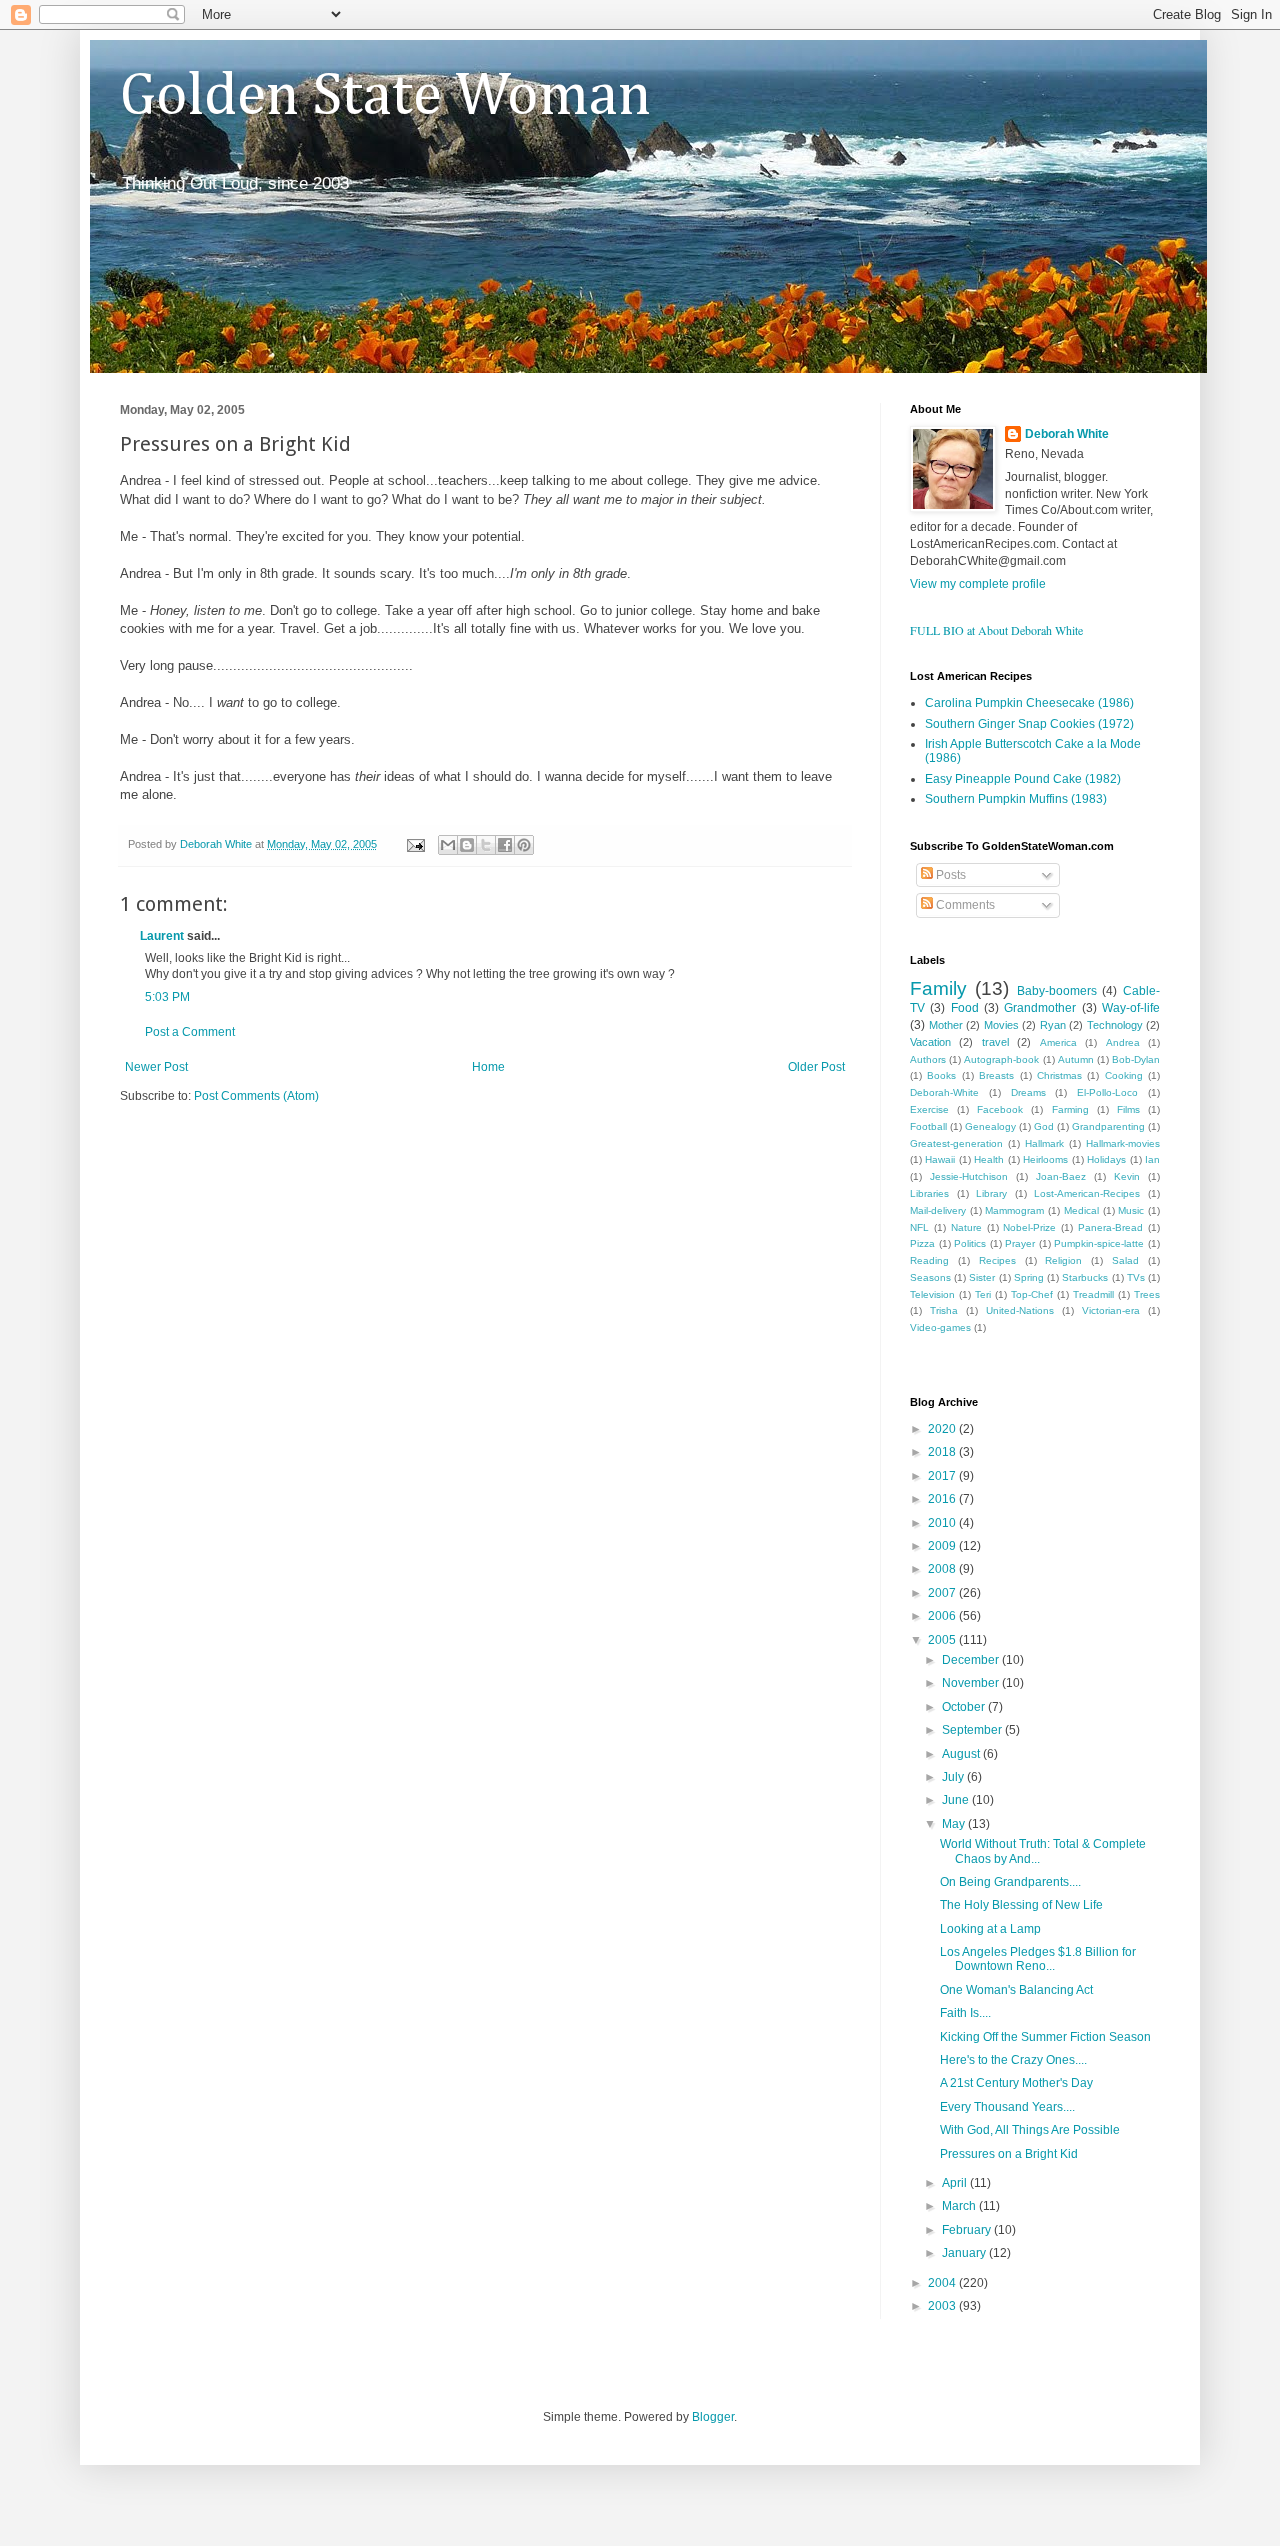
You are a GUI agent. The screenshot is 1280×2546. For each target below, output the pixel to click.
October (965, 1707)
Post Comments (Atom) (256, 1096)
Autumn (1076, 1059)
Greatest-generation (956, 1143)
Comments (964, 905)
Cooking (1124, 1075)
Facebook (1000, 1109)
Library (991, 1193)
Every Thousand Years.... (1007, 2107)
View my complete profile (978, 584)
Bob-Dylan (1136, 1059)
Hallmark (1044, 1143)
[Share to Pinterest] (524, 845)
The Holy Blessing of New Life (1021, 1905)
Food (965, 1008)
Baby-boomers (1057, 991)
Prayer (1020, 1243)
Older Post (816, 1067)
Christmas (1059, 1075)
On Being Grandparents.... (1010, 1882)
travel (995, 1042)
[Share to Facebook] (505, 845)
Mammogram (1014, 1210)
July (954, 1777)
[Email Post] (415, 844)
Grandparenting (1108, 1126)
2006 (943, 1616)
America (1058, 1042)
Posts (949, 875)
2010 (943, 1523)
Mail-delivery (938, 1210)
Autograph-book (1001, 1059)
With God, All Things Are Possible (1030, 2130)
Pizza (922, 1243)
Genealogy (990, 1126)
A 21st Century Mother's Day (1016, 2083)
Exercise (929, 1109)
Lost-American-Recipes (1087, 1193)
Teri (983, 1294)
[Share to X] (486, 845)
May (955, 1824)
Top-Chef (1032, 1294)
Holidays (1106, 1159)
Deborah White (1067, 434)
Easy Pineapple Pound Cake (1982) (1023, 779)
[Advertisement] (354, 1164)
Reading (929, 1260)
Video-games (940, 1327)
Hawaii (940, 1159)
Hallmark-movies (1123, 1143)
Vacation (930, 1042)
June (957, 1800)
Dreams (1028, 1092)
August (962, 1754)
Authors (928, 1059)
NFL (919, 1227)
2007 (943, 1593)
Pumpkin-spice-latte (1099, 1243)
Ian (1152, 1159)
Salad (1125, 1260)
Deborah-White (944, 1092)
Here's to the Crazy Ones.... (1013, 2060)
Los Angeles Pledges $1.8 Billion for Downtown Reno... (1038, 1959)
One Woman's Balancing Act (1016, 1990)
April (956, 2183)
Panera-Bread (1110, 1227)
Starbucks (1085, 1277)
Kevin (1127, 1176)
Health (989, 1159)
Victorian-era (1111, 1310)
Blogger (713, 2417)
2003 (943, 2306)
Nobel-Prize (1029, 1227)
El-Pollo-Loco (1107, 1092)
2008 (943, 1569)
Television (932, 1294)
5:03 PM (167, 997)
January (965, 2253)
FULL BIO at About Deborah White (996, 630)
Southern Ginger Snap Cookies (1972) (1029, 724)
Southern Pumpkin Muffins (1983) (1016, 799)
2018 (943, 1452)
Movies (1001, 1025)
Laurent (162, 936)
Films (1128, 1109)
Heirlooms (1045, 1159)
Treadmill (1093, 1294)
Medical (1081, 1210)
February (968, 2230)
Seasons (930, 1277)
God (1044, 1126)
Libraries (929, 1193)
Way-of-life (1131, 1008)
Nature (966, 1227)
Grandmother (1040, 1008)
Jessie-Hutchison (969, 1176)
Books (941, 1075)
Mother (946, 1025)
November (972, 1683)
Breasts (996, 1075)
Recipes (997, 1260)
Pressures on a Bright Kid (1009, 2154)
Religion (1063, 1260)
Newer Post (156, 1067)
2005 (943, 1640)
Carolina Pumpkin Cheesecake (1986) (1029, 703)
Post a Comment (190, 1032)
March (960, 2206)
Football (928, 1126)
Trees (1147, 1294)
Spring (1029, 1277)
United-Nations (1020, 1310)
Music (1131, 1210)
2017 (943, 1476)
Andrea (1123, 1042)
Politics (970, 1243)
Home (488, 1067)
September (973, 1730)
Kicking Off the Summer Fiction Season (1045, 2037)
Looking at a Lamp (990, 1929)
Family (938, 988)
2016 (943, 1499)
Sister (982, 1277)
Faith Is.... (965, 2013)
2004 (943, 2283)
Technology (1115, 1025)
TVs (1136, 1277)
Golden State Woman (385, 97)
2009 (943, 1546)
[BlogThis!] (467, 845)
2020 (943, 1429)
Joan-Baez (1061, 1176)
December (972, 1660)
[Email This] (448, 845)
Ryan (1053, 1025)
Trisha (944, 1310)
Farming (1070, 1109)
